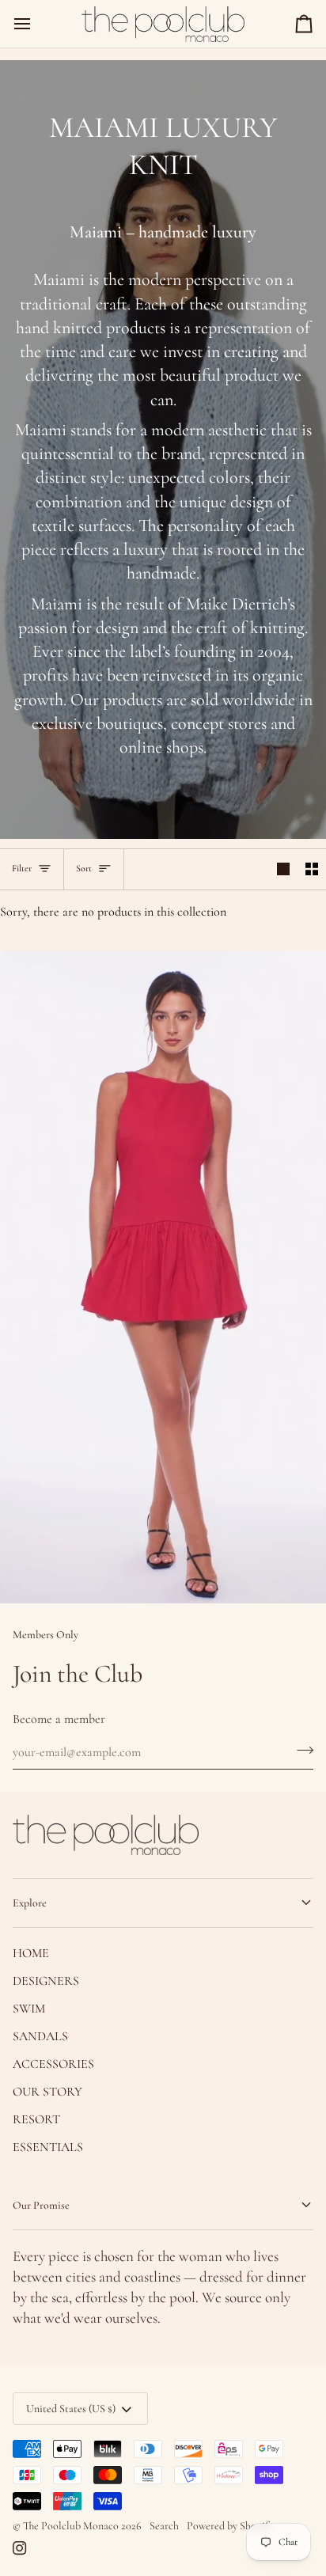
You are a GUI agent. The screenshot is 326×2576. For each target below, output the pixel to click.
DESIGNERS (46, 1981)
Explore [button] (30, 1903)
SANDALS (40, 2036)
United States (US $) (71, 2409)
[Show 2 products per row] (312, 869)
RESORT (36, 2119)
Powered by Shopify (230, 2526)
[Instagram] (20, 2548)
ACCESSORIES (53, 2064)
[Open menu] (36, 24)
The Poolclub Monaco (71, 2526)
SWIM (29, 2009)
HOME (31, 1953)
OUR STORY (47, 2092)
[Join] (300, 1751)
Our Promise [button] (41, 2205)
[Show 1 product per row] (283, 869)
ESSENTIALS (48, 2147)
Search (164, 2526)
